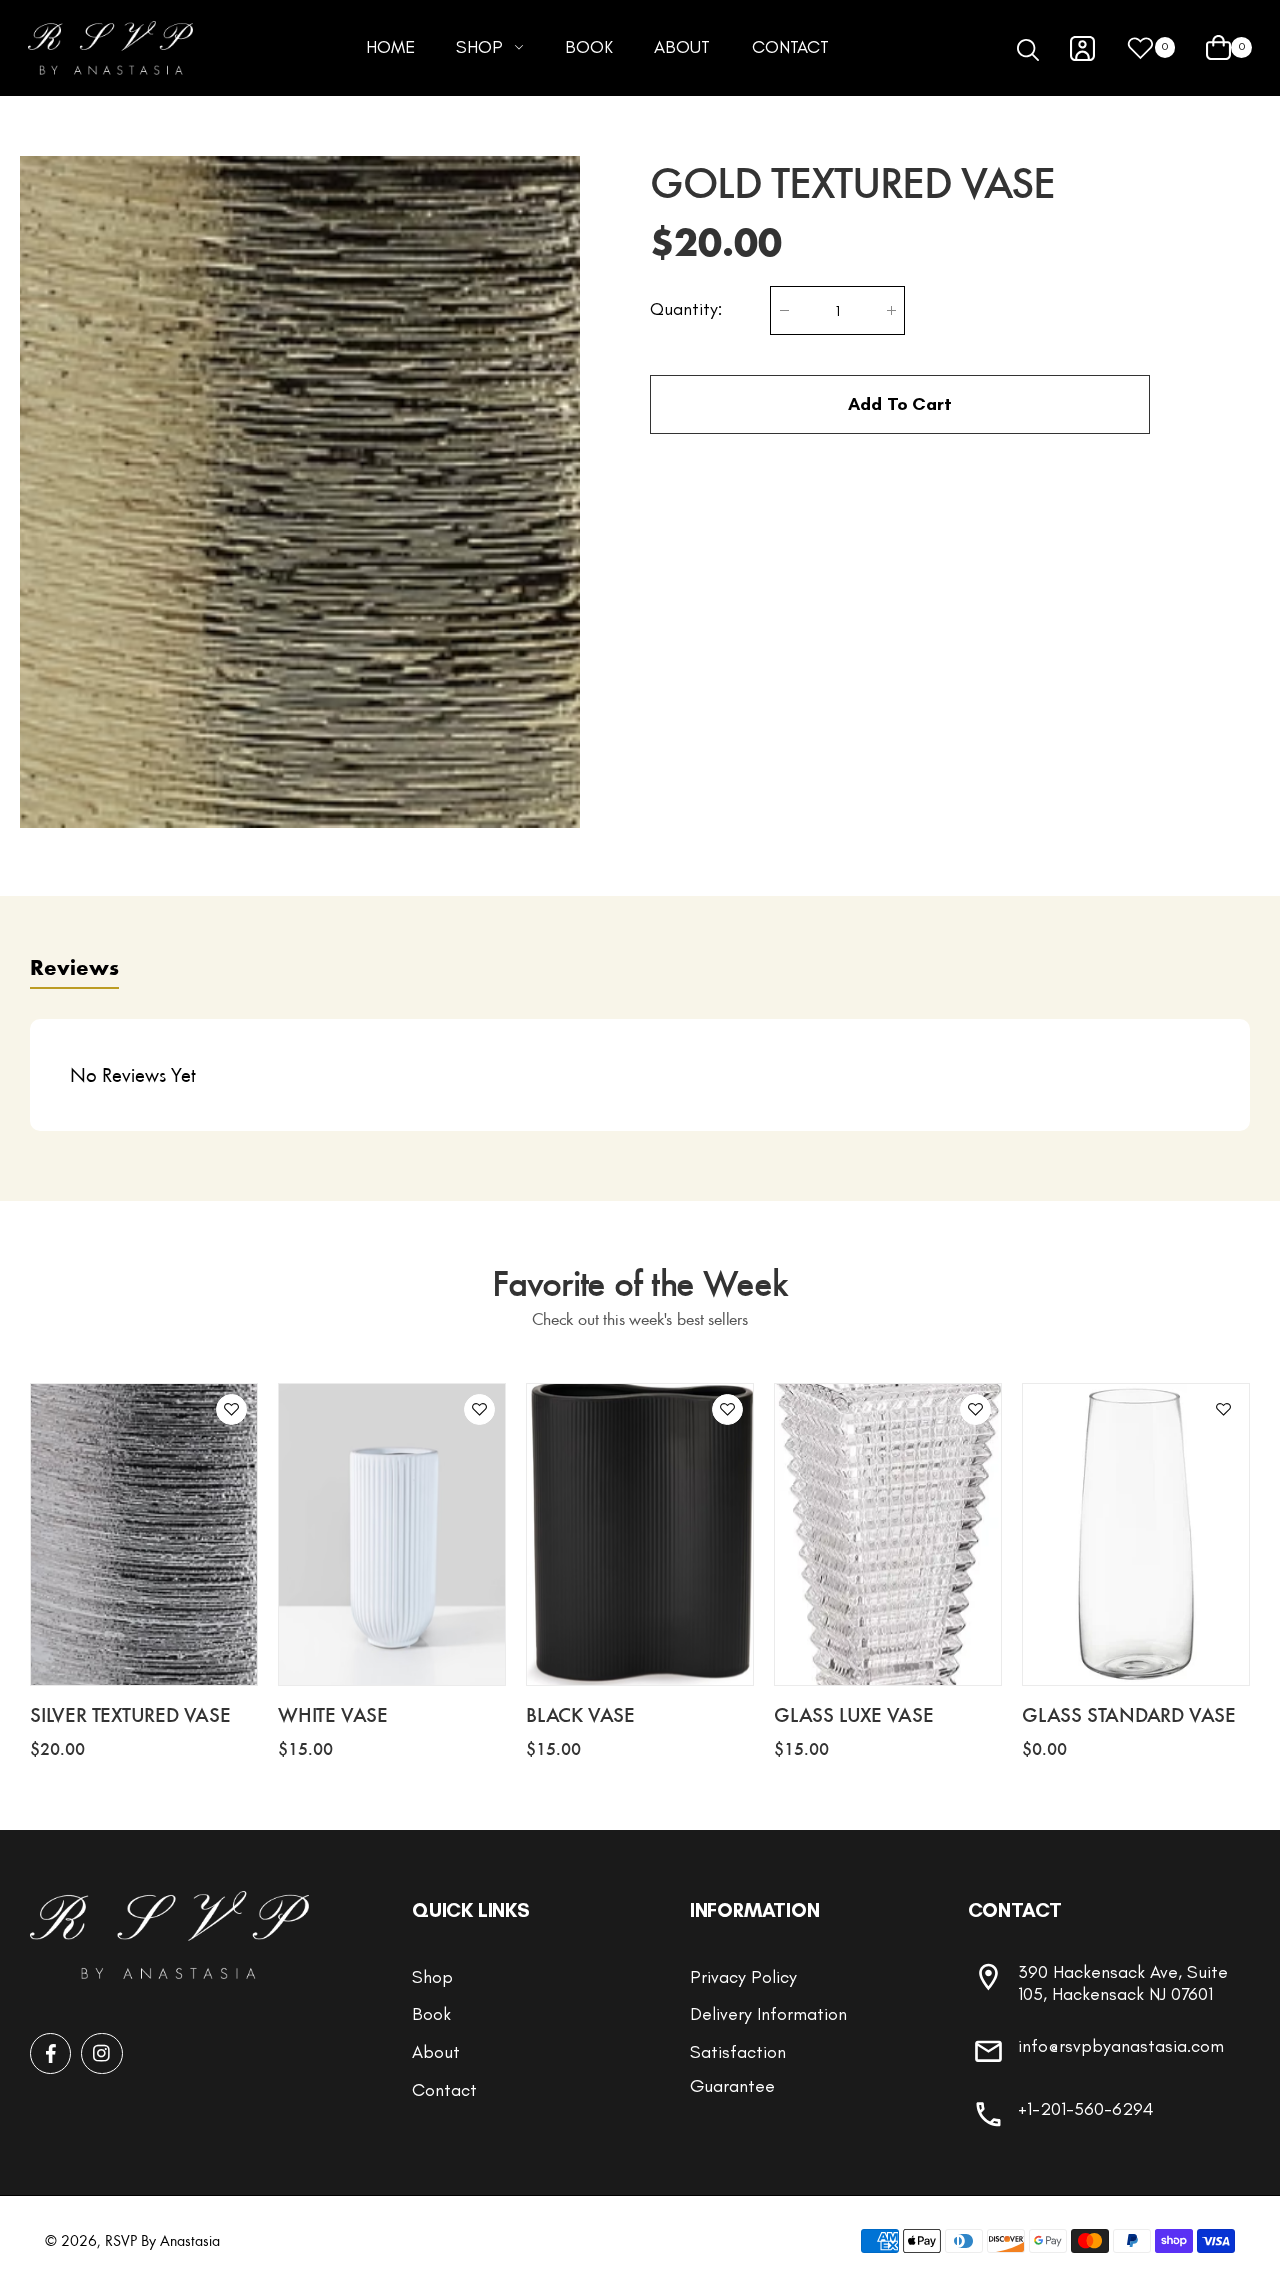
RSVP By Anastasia (162, 2240)
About (436, 2052)
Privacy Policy (743, 1977)
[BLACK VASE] (640, 1534)
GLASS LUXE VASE (854, 1714)
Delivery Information (768, 2014)
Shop (432, 1977)
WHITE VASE (333, 1714)
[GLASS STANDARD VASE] (1136, 1534)
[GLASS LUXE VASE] (888, 1534)
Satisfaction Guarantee (738, 2068)
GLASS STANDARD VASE (1129, 1714)
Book (431, 2014)
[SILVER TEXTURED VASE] (144, 1534)
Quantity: (686, 309)
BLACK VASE (580, 1714)
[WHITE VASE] (392, 1534)
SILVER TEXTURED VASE (130, 1714)
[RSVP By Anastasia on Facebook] (50, 2053)
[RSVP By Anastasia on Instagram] (101, 2053)
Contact (444, 2090)
